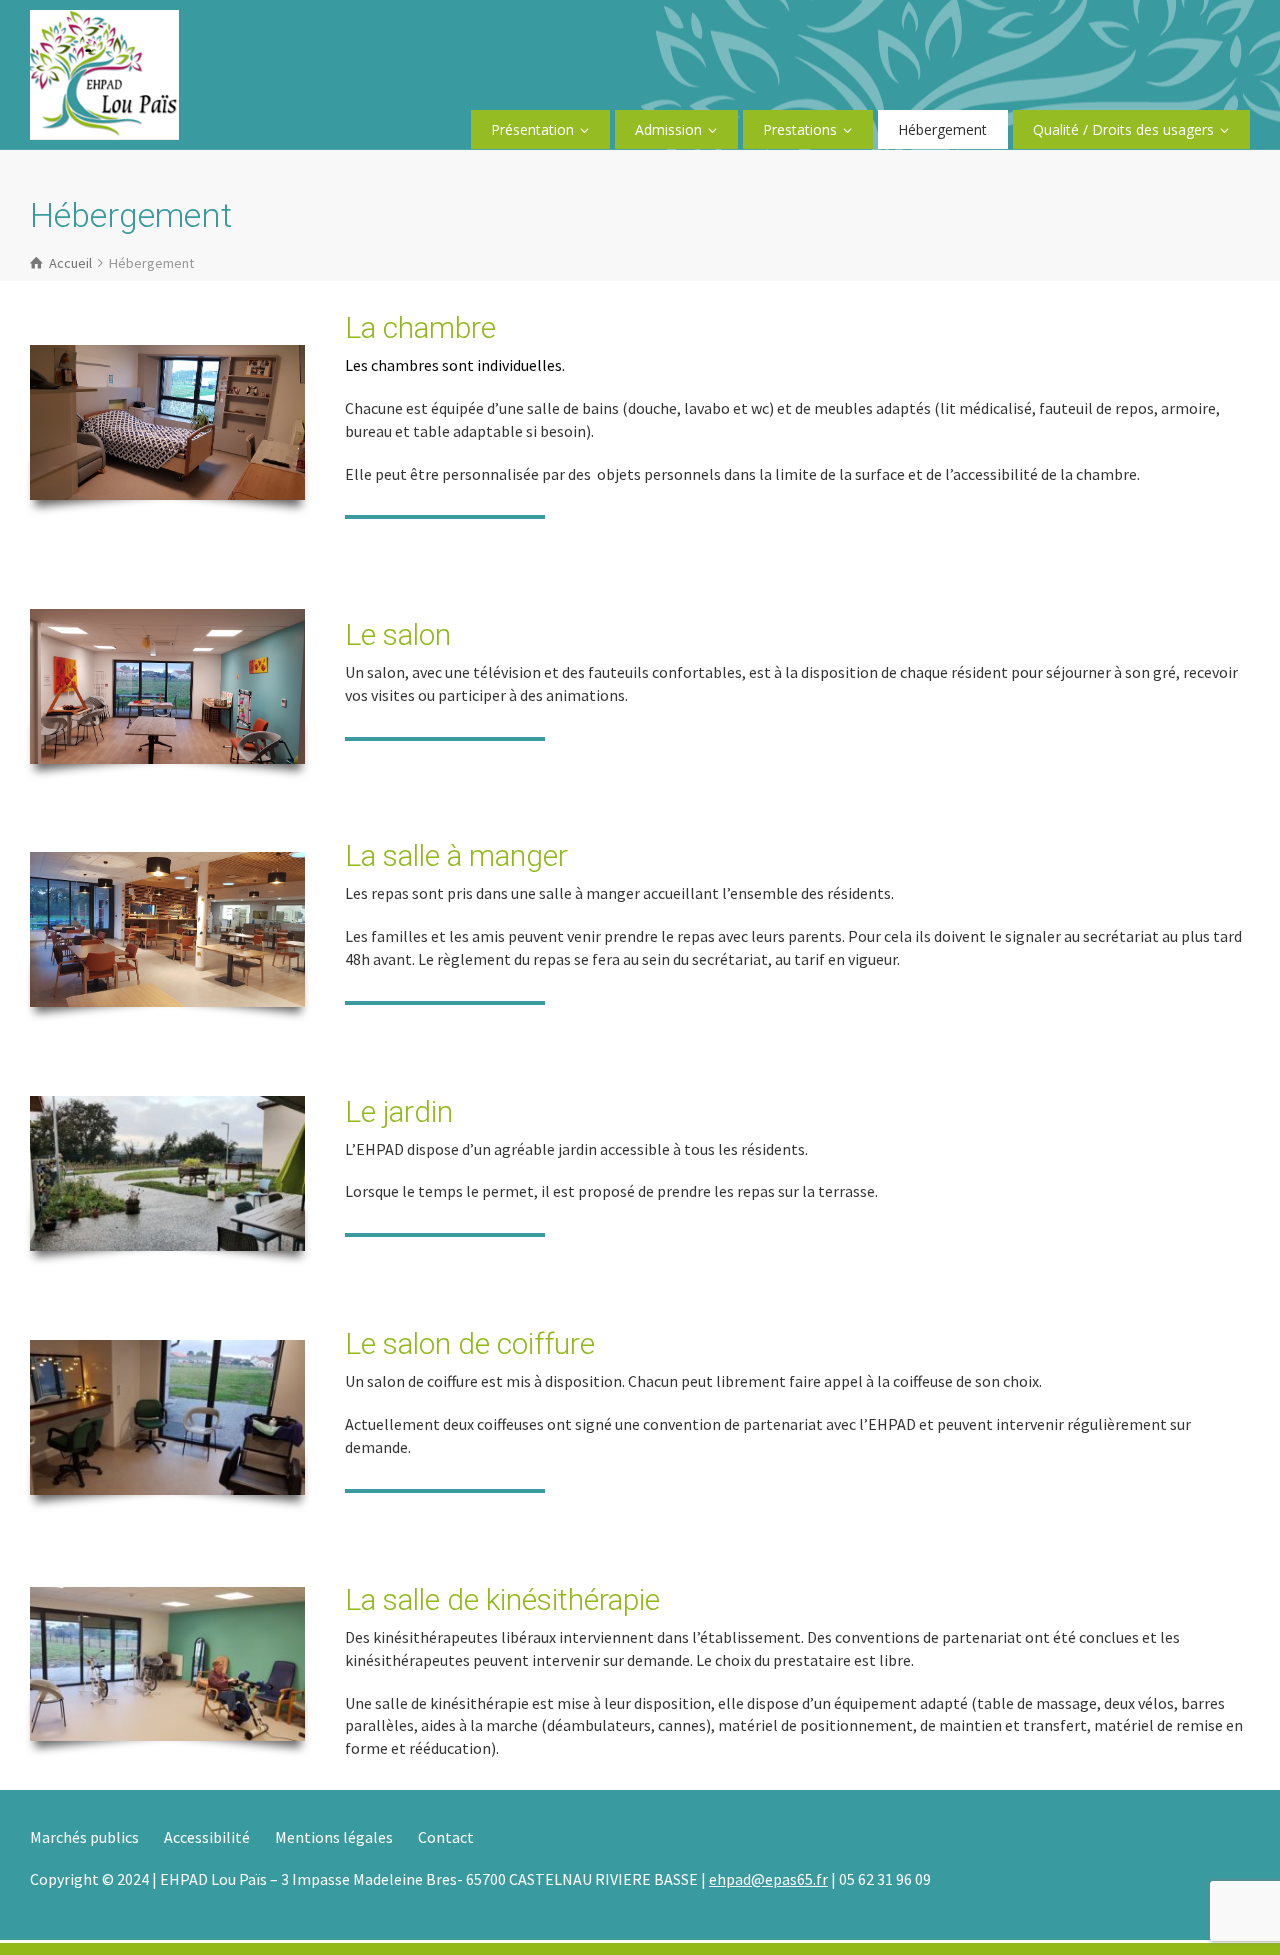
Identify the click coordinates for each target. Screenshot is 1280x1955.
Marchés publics (84, 1837)
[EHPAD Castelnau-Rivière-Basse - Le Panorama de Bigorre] (104, 73)
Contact (446, 1837)
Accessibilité (207, 1837)
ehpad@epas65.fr (768, 1879)
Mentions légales (334, 1837)
